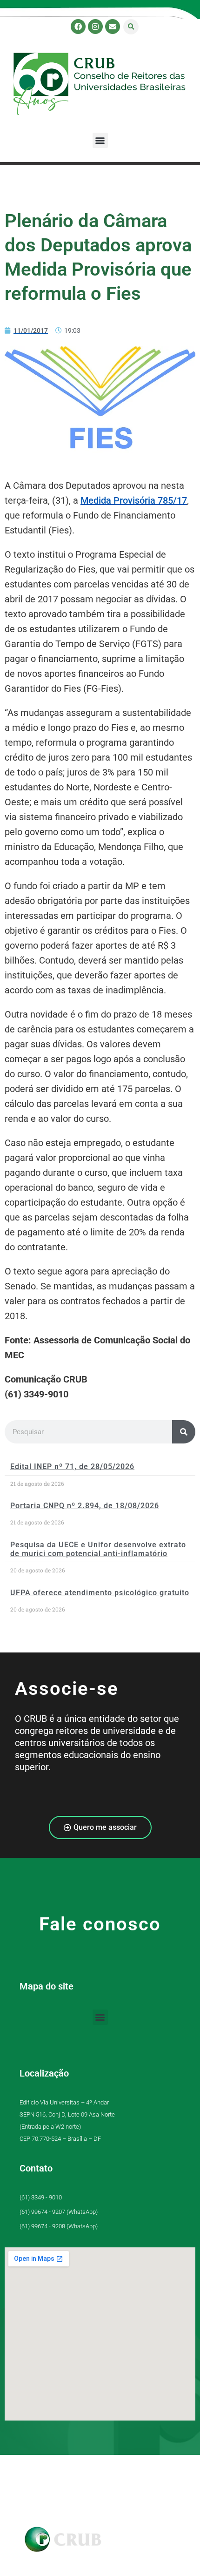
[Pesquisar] (184, 1432)
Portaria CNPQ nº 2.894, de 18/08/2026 (85, 1506)
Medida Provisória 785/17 (134, 500)
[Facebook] (78, 27)
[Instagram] (95, 27)
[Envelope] (113, 27)
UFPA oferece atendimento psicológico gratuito (100, 1593)
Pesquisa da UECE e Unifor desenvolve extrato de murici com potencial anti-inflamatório (98, 1549)
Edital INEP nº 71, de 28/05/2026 (72, 1467)
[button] (131, 27)
